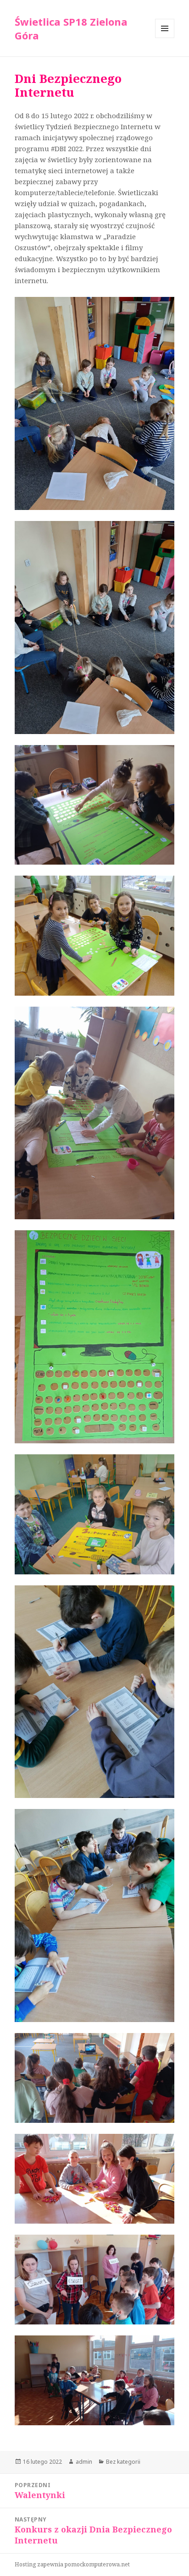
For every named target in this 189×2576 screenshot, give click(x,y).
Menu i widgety (165, 38)
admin (84, 2462)
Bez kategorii (123, 2462)
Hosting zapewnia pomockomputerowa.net (72, 2564)
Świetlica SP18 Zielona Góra (71, 28)
